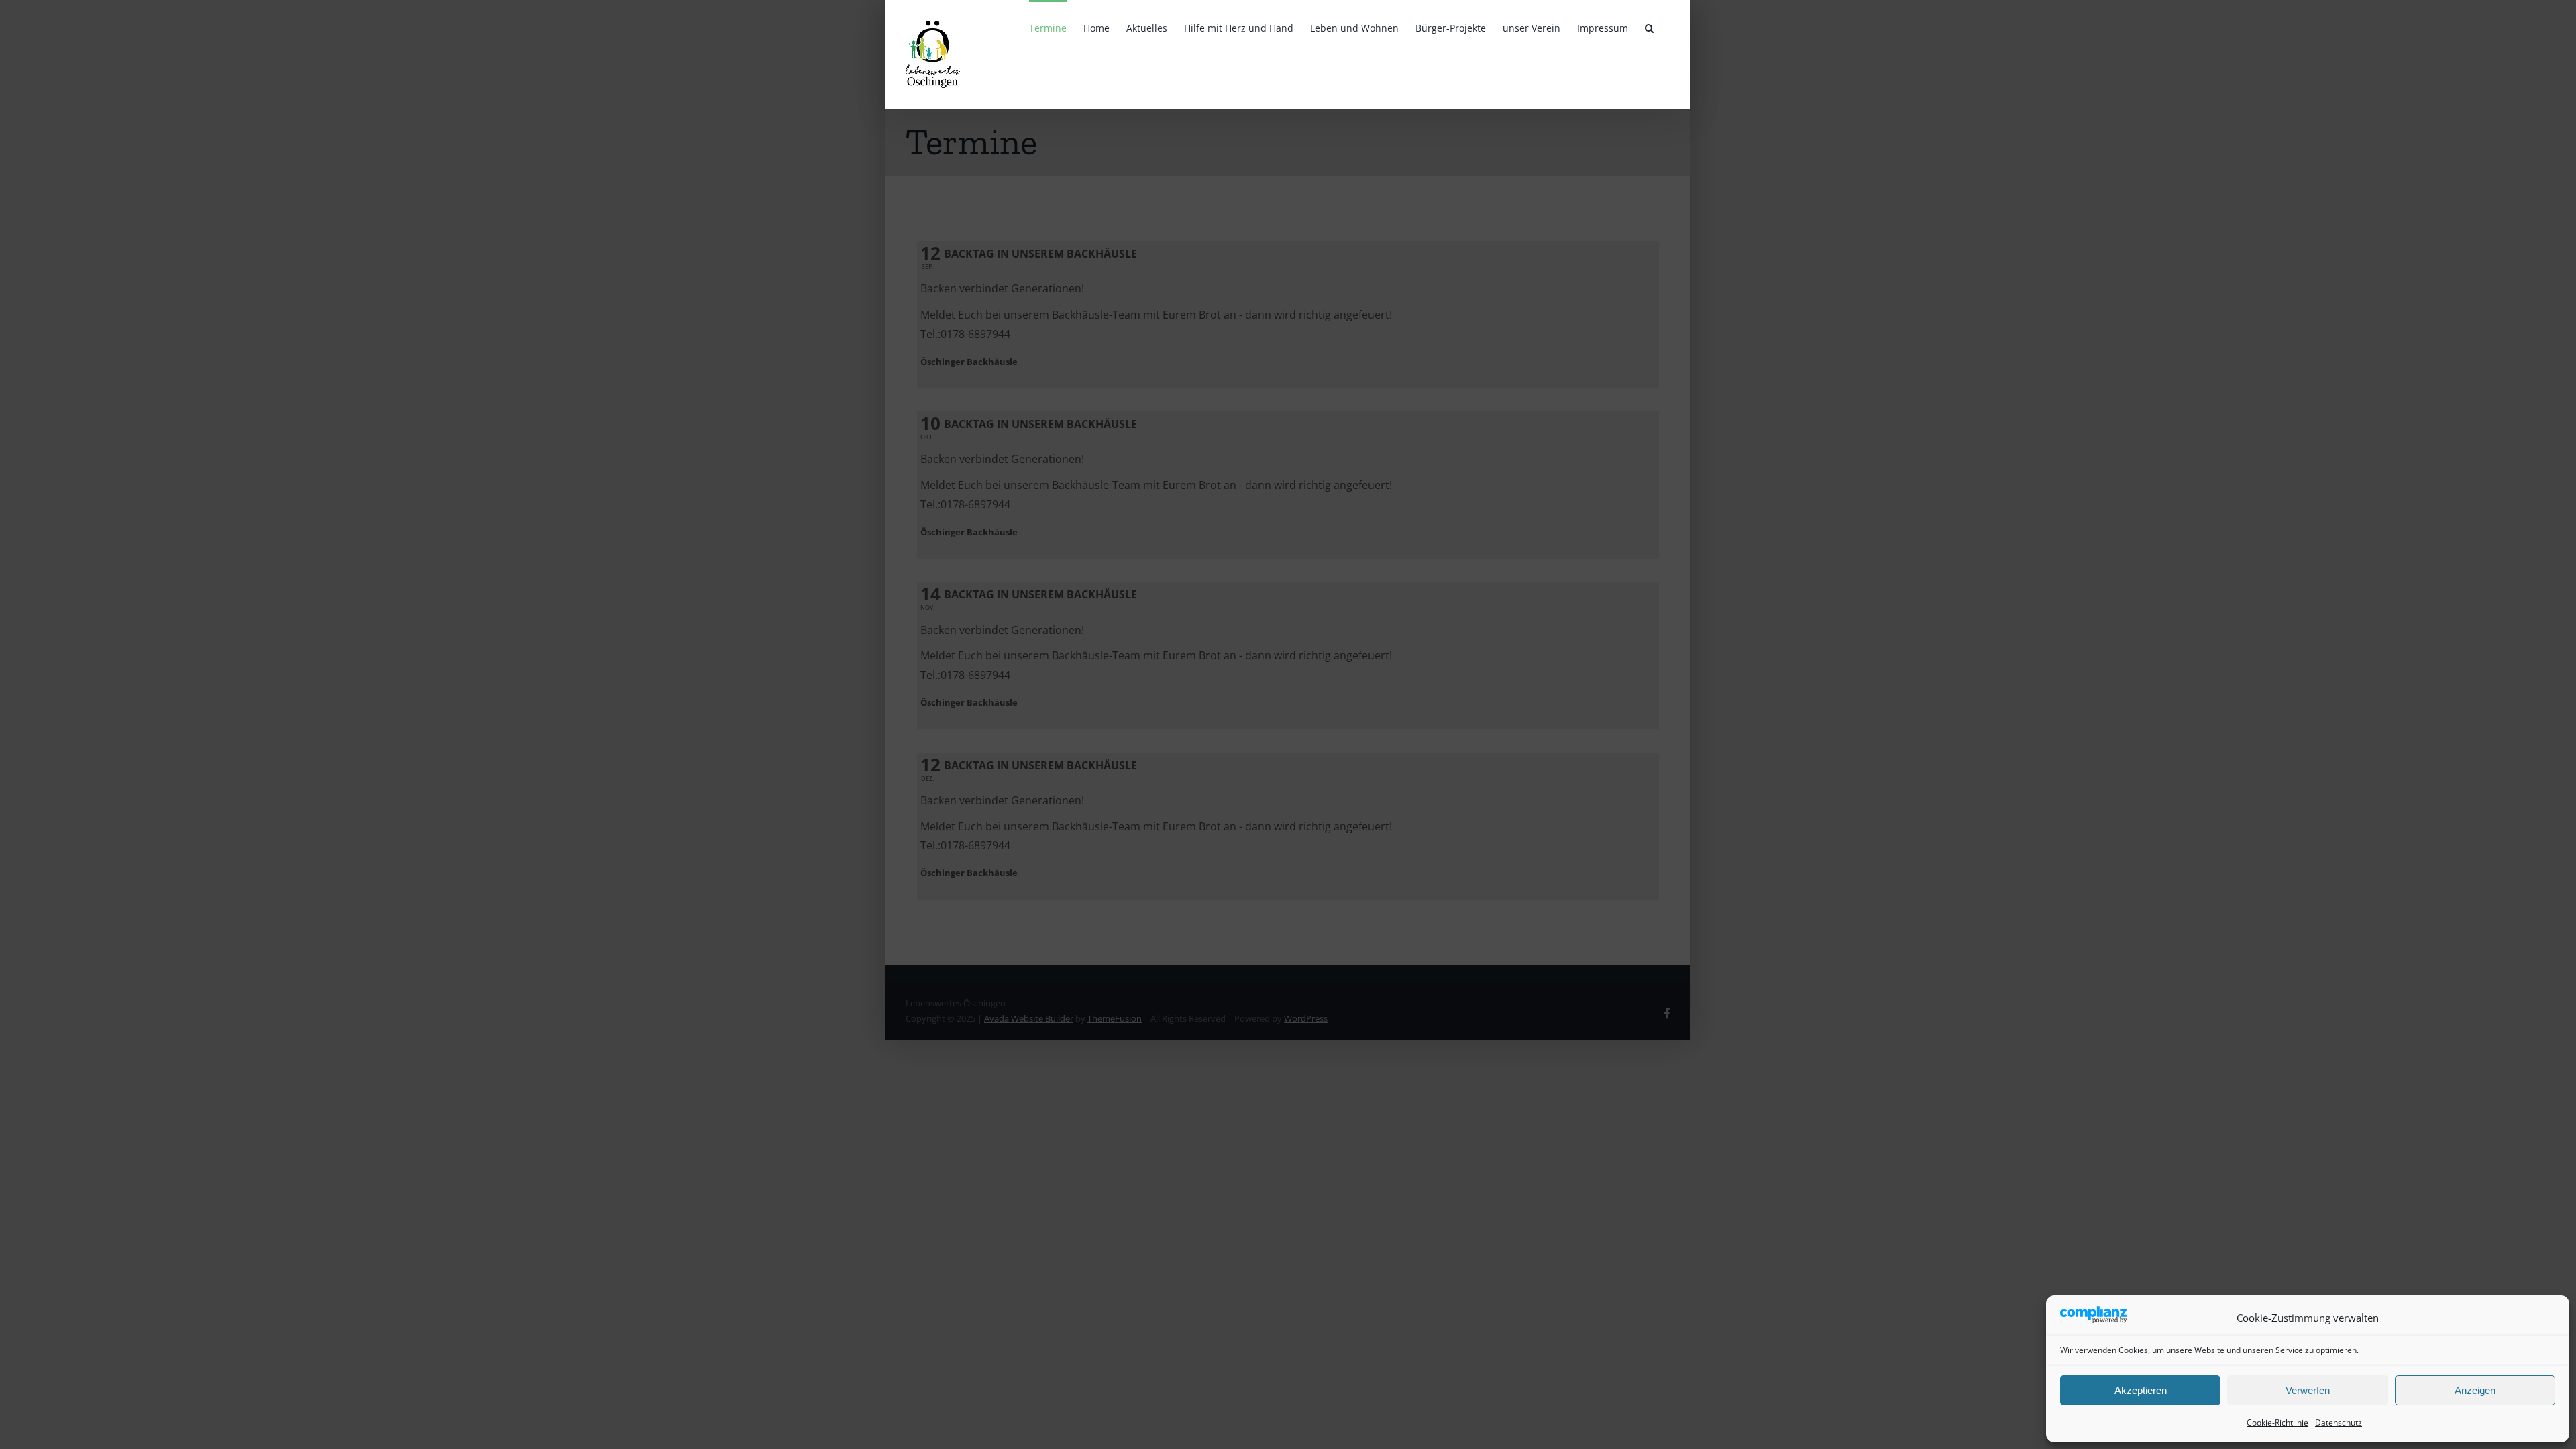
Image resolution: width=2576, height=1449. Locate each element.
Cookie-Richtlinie (2277, 1423)
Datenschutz (2339, 1423)
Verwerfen (2308, 1390)
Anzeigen (2475, 1390)
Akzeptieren (2141, 1390)
